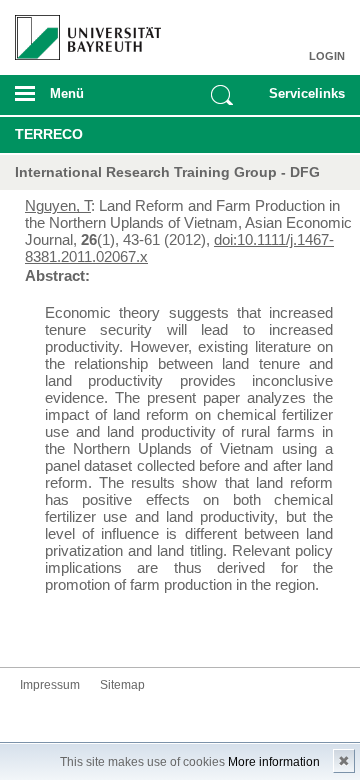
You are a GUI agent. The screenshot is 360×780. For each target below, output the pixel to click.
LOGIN (327, 56)
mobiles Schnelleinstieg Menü (303, 100)
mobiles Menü (79, 100)
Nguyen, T (58, 205)
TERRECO (49, 134)
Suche (222, 95)
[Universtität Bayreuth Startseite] (81, 30)
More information (274, 762)
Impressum (50, 685)
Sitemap (122, 685)
